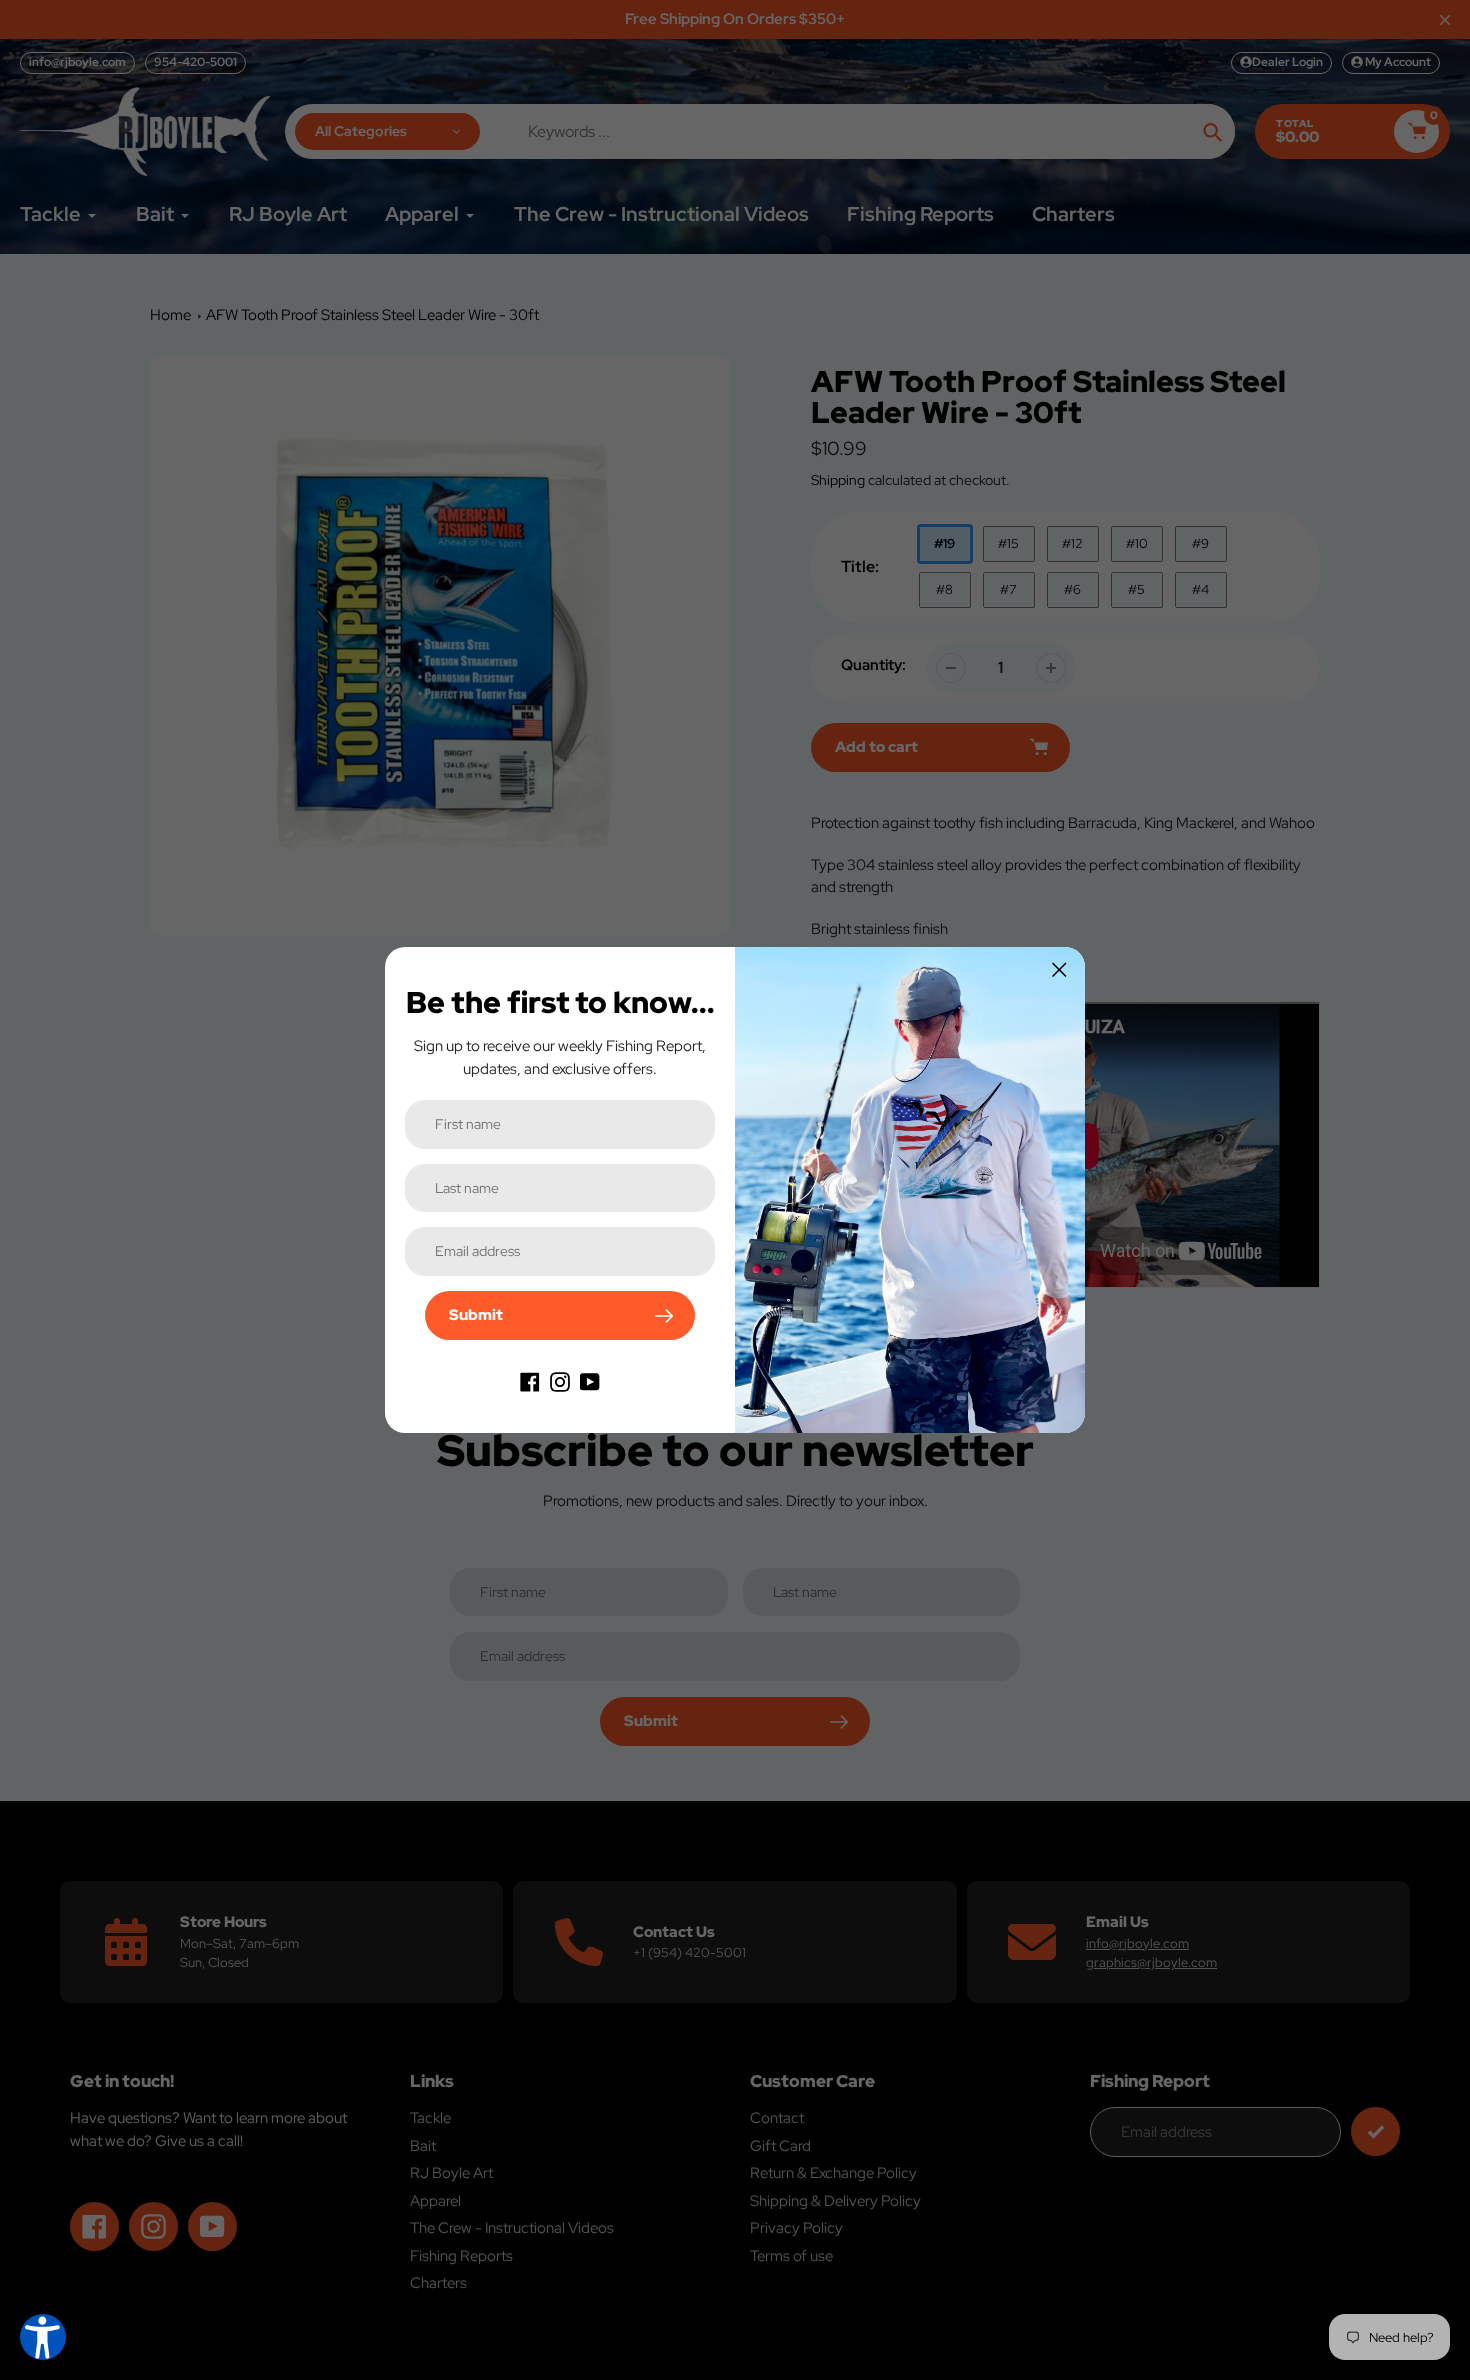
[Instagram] (560, 1381)
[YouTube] (590, 1381)
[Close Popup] (1059, 969)
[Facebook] (530, 1381)
